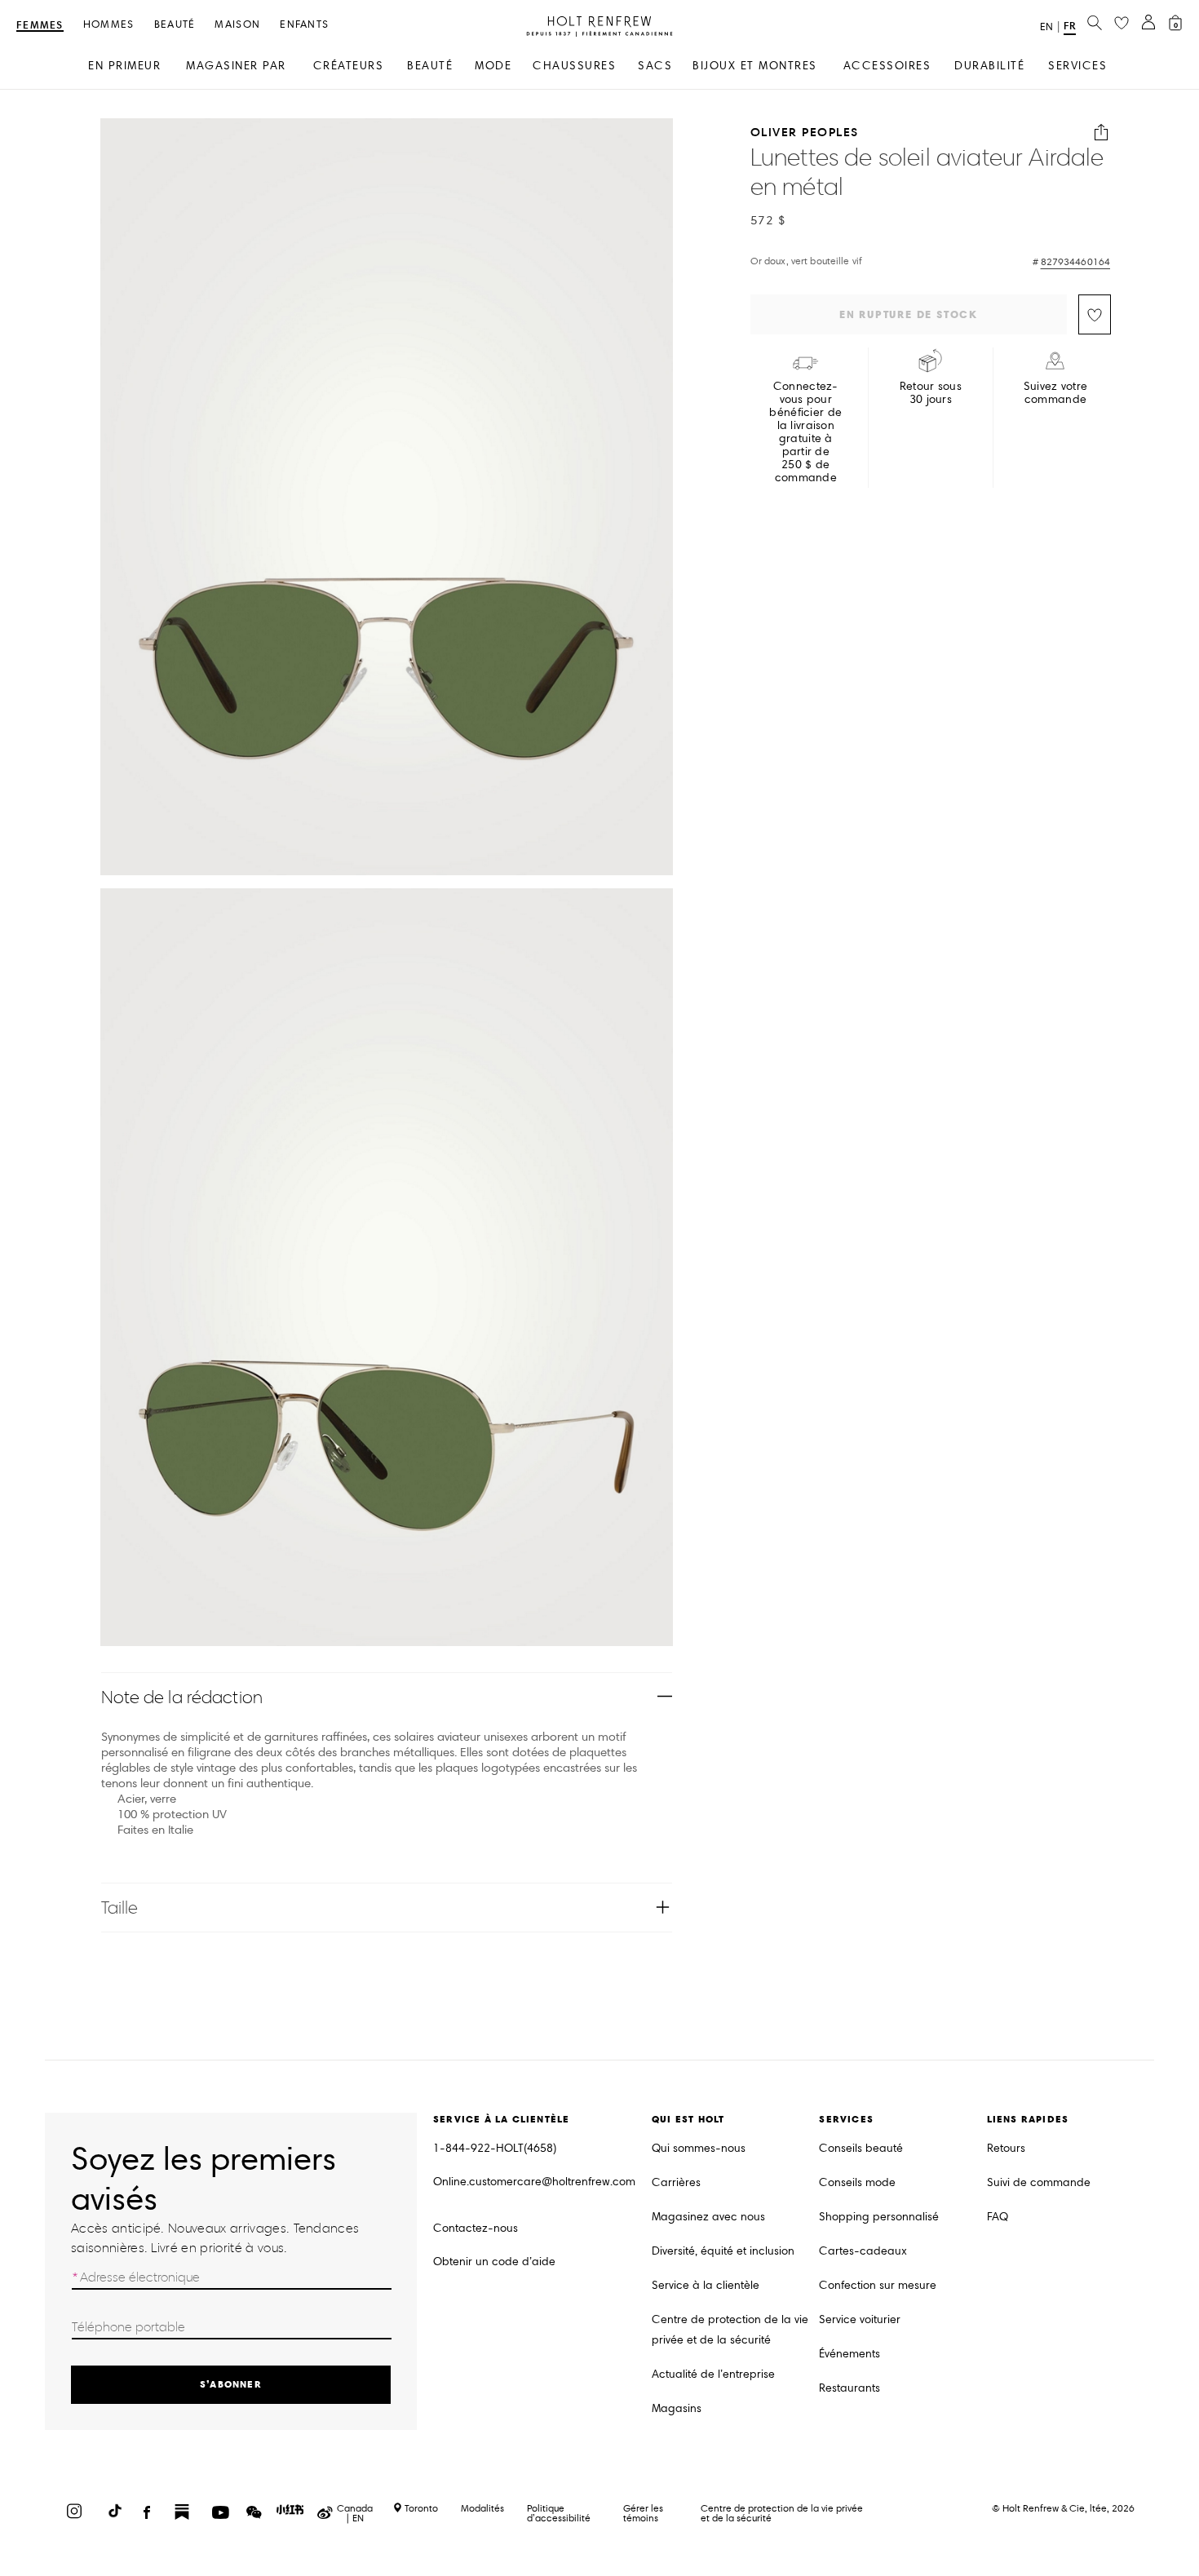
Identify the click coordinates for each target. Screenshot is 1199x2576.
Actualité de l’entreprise (713, 2374)
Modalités (482, 2508)
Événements (849, 2354)
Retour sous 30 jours (931, 393)
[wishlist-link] (1122, 24)
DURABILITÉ (989, 66)
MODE (493, 66)
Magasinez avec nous (708, 2217)
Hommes (109, 25)
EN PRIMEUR (124, 66)
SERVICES (1077, 66)
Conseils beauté (861, 2148)
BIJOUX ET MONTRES (755, 66)
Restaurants (849, 2388)
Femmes (40, 26)
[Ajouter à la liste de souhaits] (1095, 314)
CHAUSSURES (574, 66)
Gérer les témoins (643, 2513)
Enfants (304, 25)
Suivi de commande (1039, 2182)
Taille (120, 1908)
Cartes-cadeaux (863, 2251)
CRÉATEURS (349, 66)
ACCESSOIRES (887, 66)
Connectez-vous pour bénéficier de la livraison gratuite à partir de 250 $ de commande (805, 432)
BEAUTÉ (430, 66)
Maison (237, 25)
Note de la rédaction (182, 1697)
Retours (1006, 2148)
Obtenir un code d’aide (494, 2262)
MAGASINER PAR (236, 66)
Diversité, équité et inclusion (723, 2251)
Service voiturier (860, 2319)
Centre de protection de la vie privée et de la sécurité (730, 2330)
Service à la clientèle (706, 2285)
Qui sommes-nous (699, 2148)
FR (1070, 26)
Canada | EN (355, 2513)
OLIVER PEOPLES (805, 133)
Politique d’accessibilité (559, 2513)
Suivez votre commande (1055, 393)
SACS (655, 66)
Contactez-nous (476, 2228)
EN (1046, 27)
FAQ (998, 2217)
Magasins (677, 2408)
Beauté (175, 25)
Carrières (676, 2182)
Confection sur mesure (878, 2285)
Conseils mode (857, 2182)
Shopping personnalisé (879, 2217)
